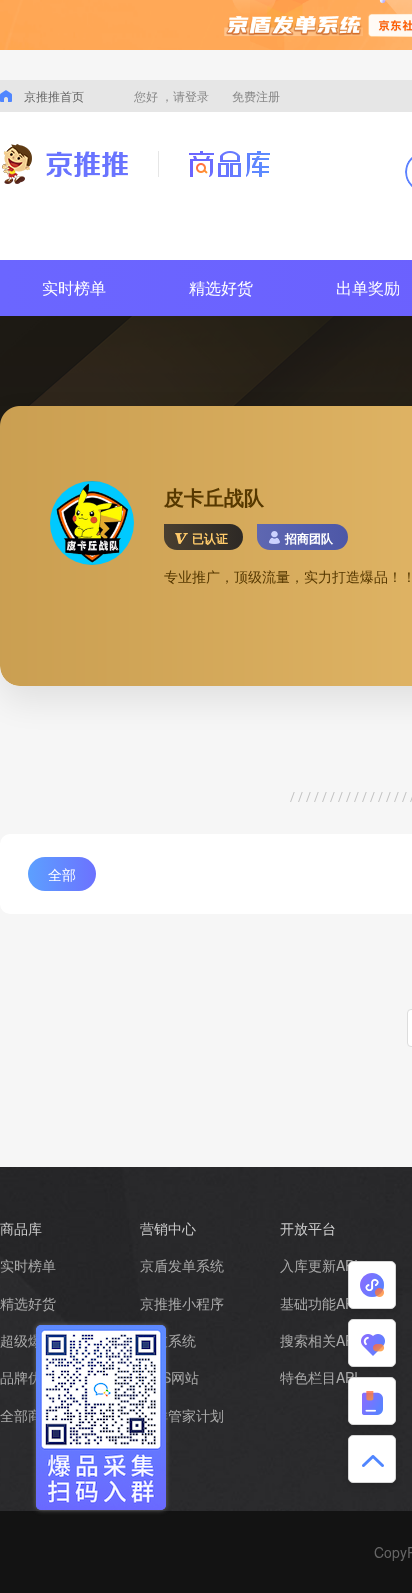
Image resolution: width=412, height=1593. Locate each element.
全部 (62, 874)
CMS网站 (169, 1377)
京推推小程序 (182, 1303)
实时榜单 (74, 287)
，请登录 (185, 95)
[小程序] (372, 1285)
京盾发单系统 (182, 1265)
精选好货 (221, 287)
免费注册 (256, 95)
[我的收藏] (372, 1343)
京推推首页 (54, 95)
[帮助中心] (372, 1401)
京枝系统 (168, 1340)
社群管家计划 (182, 1415)
